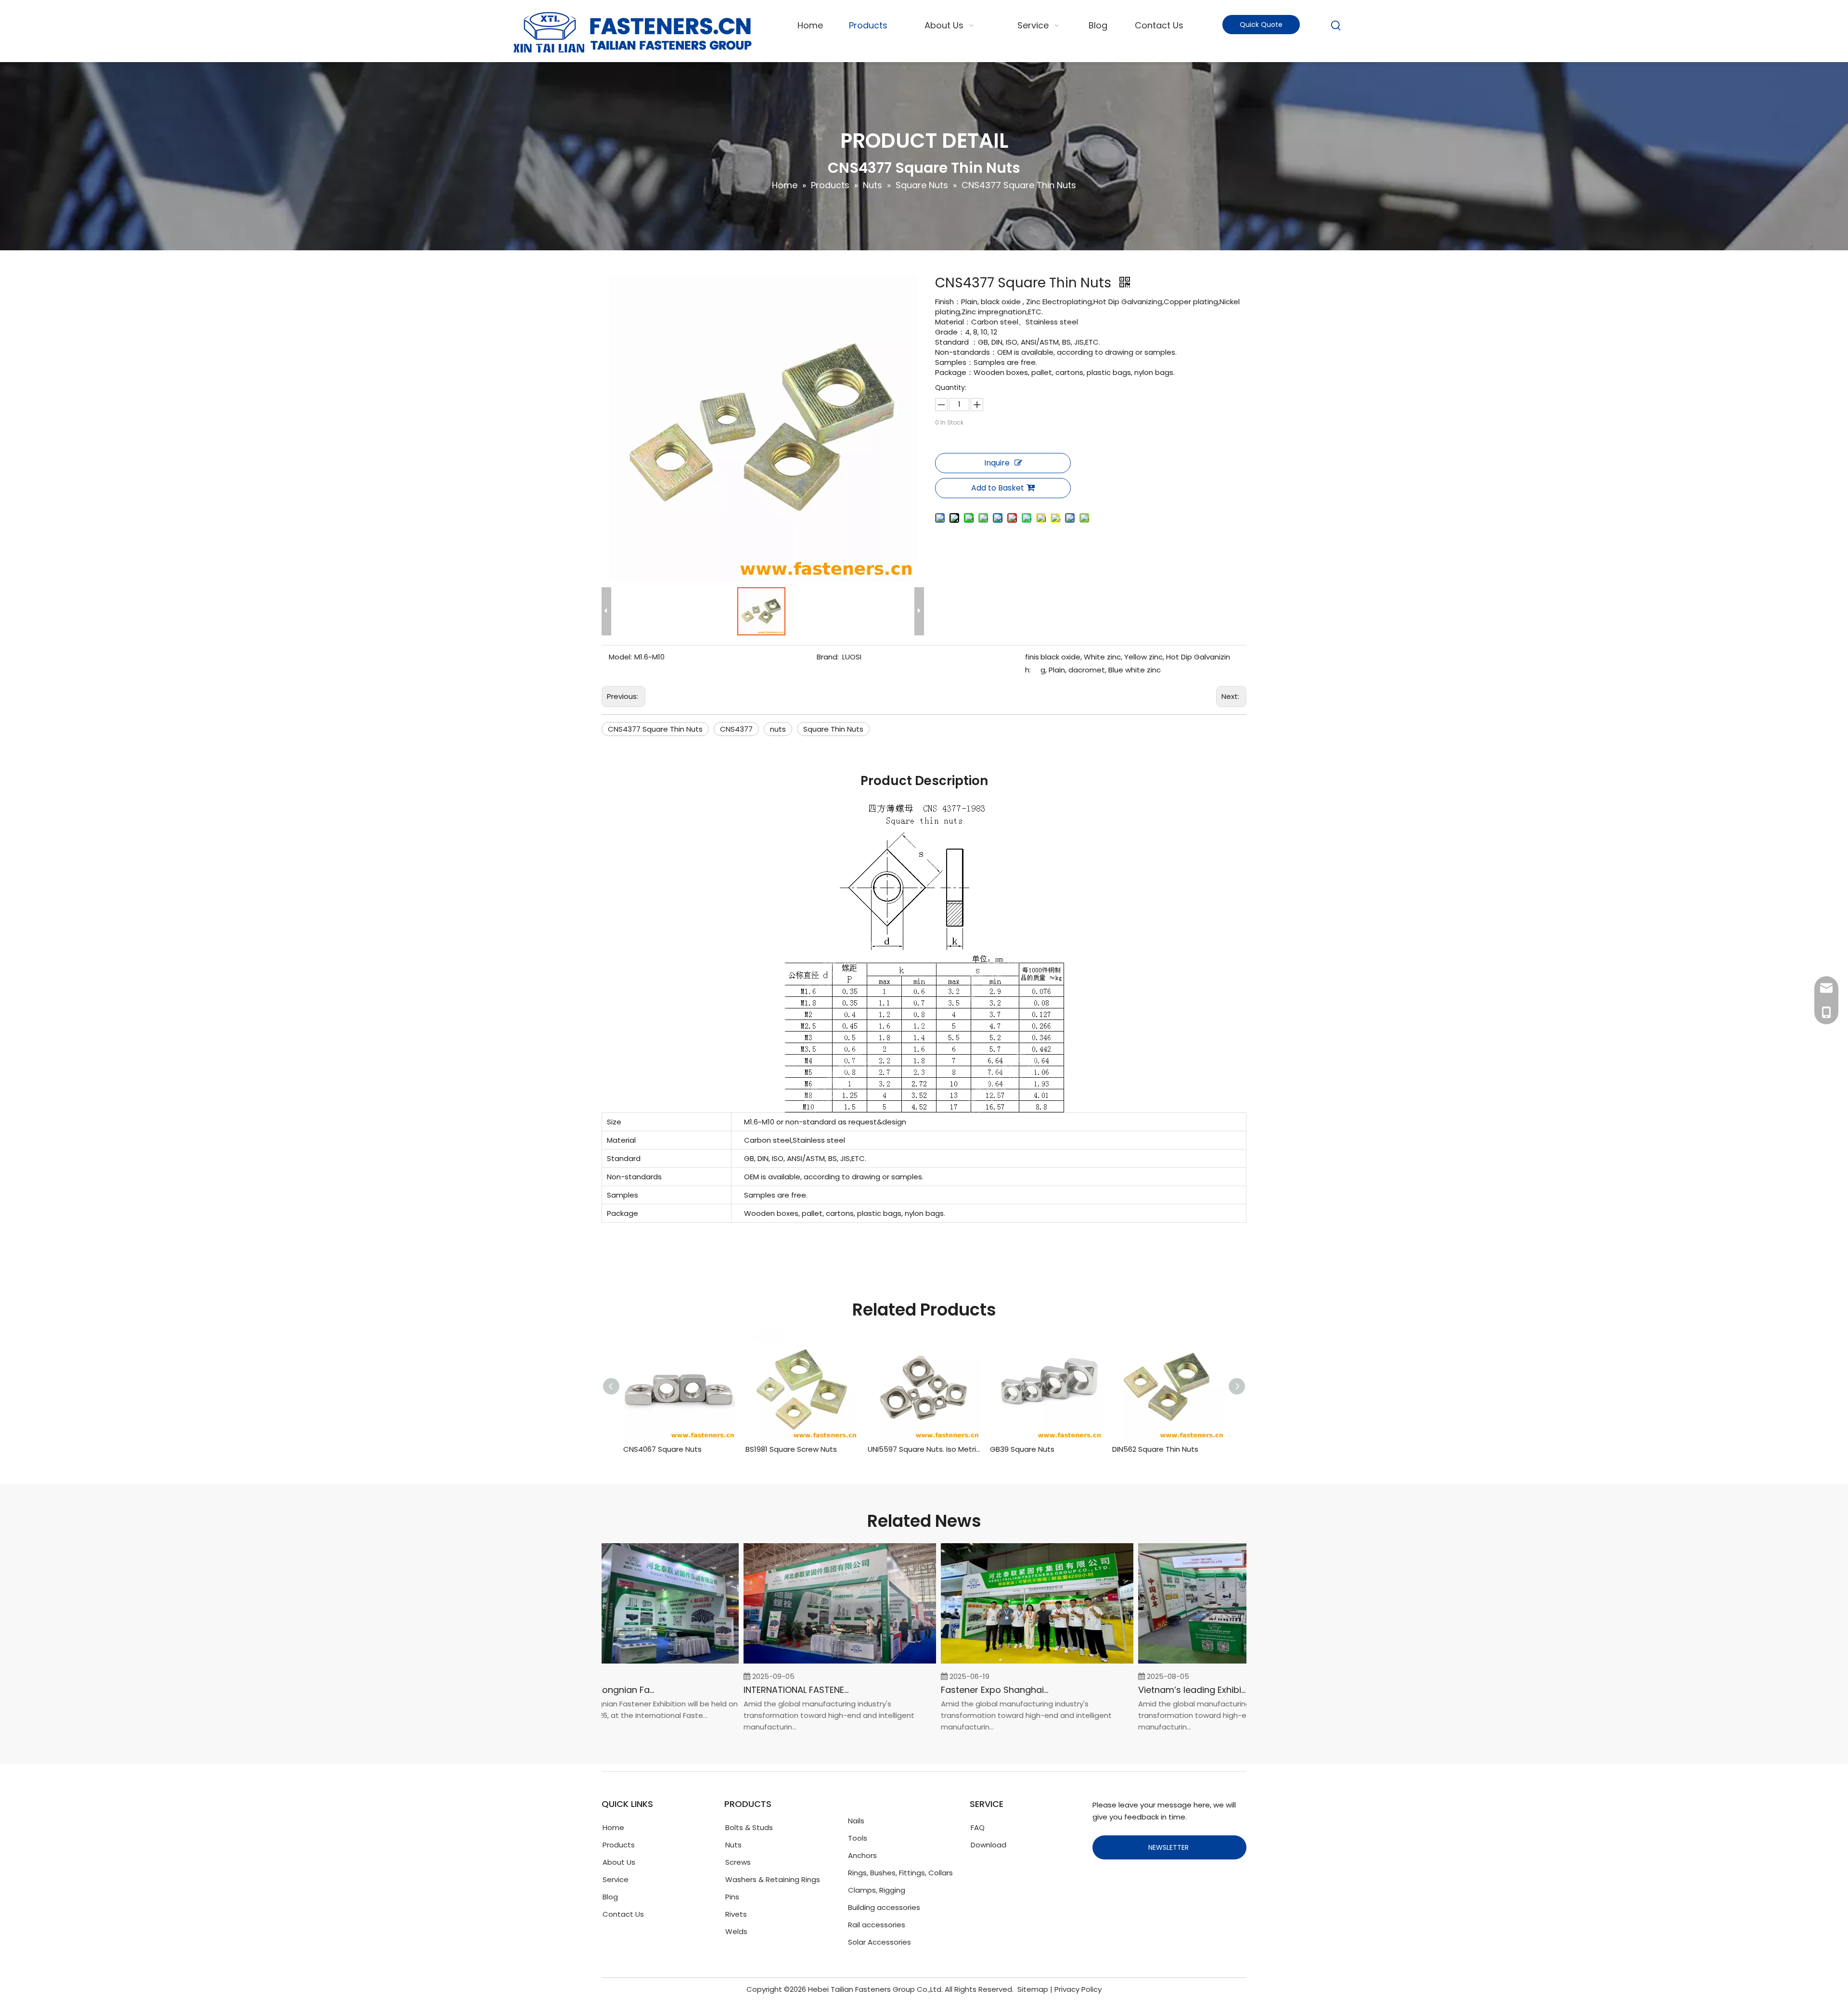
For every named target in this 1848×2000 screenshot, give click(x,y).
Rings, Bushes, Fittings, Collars (900, 1873)
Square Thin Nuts (833, 729)
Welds (736, 1931)
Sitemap (1033, 1989)
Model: (620, 657)
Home (613, 1827)
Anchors (862, 1855)
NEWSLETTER (1169, 1847)
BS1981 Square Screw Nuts (791, 1449)
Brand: (828, 657)
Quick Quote (1261, 25)
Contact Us (623, 1914)
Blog (610, 1897)
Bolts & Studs (749, 1827)
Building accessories (884, 1907)
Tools (858, 1838)
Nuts (733, 1845)
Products (619, 1845)
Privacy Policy (1078, 1989)
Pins (732, 1897)
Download (988, 1845)
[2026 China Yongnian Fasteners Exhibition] (605, 1663)
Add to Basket (998, 488)
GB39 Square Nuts (1022, 1449)
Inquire (997, 463)
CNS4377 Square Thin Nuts (655, 729)
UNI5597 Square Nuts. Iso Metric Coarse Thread (924, 1449)
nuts (778, 729)
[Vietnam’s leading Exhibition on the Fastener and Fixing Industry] (1197, 1663)
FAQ (978, 1827)
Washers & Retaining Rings (773, 1879)
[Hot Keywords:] (1336, 26)
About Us (619, 1862)
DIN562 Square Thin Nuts (1155, 1449)
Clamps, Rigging (877, 1890)
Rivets (736, 1914)
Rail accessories (877, 1925)
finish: (1032, 663)
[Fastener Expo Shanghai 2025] (1000, 1663)
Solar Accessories (879, 1942)
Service (616, 1879)
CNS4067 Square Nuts (662, 1449)
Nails (856, 1821)
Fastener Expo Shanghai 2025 (958, 1690)
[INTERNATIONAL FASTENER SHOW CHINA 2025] (803, 1663)
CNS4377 (736, 729)
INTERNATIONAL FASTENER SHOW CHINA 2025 (761, 1690)
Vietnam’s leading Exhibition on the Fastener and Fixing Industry (1155, 1690)
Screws (738, 1862)
